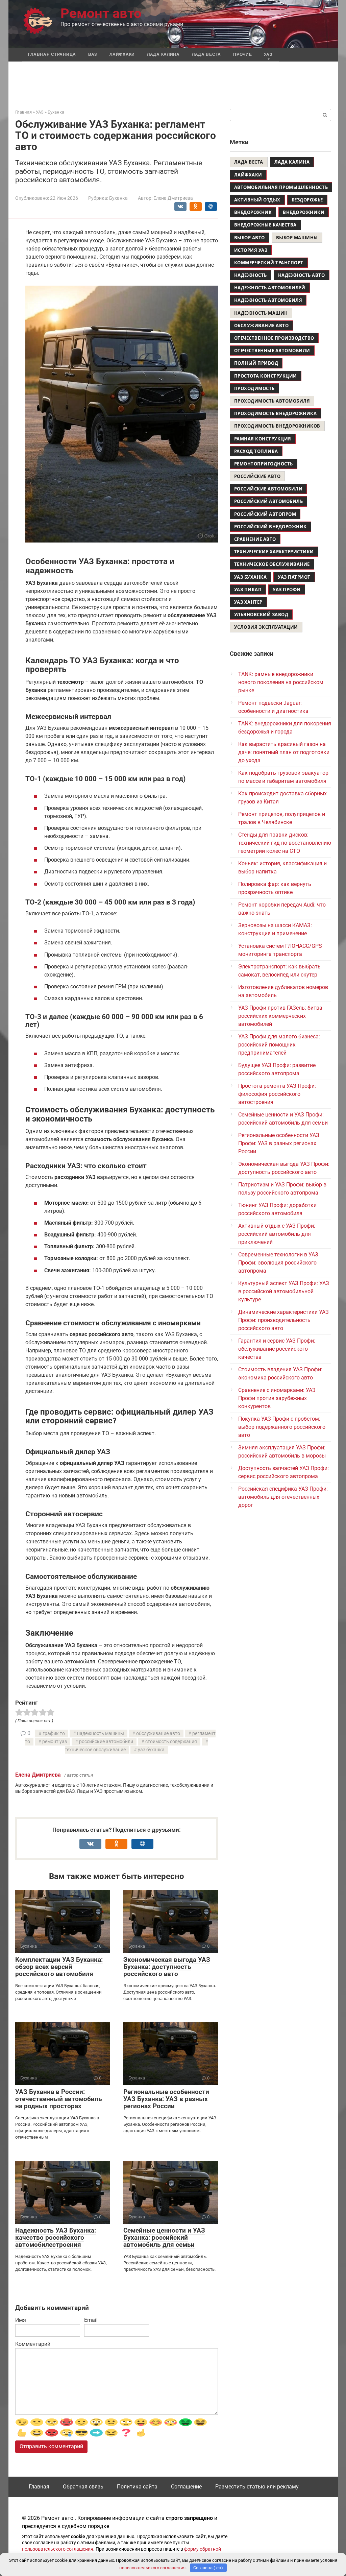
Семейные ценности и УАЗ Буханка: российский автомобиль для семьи (164, 2237)
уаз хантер (248, 602)
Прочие (242, 54)
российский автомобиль (269, 501)
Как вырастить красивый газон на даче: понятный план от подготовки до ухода (284, 752)
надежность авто (302, 275)
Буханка (118, 198)
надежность (251, 275)
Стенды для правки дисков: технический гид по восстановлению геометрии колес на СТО (285, 843)
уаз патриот (294, 577)
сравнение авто (255, 539)
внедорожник (253, 212)
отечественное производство (274, 338)
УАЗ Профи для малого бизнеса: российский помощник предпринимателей (279, 1045)
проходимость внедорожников (277, 426)
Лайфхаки (122, 54)
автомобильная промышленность (281, 187)
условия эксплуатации (266, 627)
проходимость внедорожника (276, 413)
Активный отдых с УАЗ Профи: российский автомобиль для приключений (277, 1234)
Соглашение (186, 2487)
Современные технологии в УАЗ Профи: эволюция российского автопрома (278, 1263)
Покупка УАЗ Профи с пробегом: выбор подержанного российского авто (282, 1427)
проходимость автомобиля (272, 401)
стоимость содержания (171, 1742)
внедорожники (304, 212)
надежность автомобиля (268, 300)
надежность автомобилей (270, 288)
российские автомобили (106, 1742)
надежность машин (261, 313)
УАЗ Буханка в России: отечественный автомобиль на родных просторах (59, 2099)
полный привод (256, 363)
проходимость (254, 388)
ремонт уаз (55, 1742)
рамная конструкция (263, 439)
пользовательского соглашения (58, 2549)
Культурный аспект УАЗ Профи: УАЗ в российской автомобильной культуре (284, 1291)
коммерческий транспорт (269, 263)
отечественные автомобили (272, 351)
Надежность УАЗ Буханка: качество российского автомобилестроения (56, 2237)
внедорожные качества (265, 225)
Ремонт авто (101, 13)
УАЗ (268, 54)
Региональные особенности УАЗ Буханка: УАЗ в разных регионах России (166, 2099)
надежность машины (101, 1734)
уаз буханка (151, 1750)
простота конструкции (266, 376)
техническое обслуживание (272, 564)
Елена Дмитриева (38, 1775)
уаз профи (287, 589)
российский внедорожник (270, 527)
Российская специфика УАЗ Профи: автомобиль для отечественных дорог (283, 1497)
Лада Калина (163, 54)
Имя (21, 2320)
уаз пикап (248, 589)
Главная (39, 2487)
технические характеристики (274, 552)
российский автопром (265, 514)
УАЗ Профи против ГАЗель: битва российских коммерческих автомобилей (280, 1016)
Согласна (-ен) (208, 2568)
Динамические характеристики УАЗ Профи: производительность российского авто (283, 1320)
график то (54, 1734)
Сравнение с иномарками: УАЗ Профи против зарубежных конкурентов (277, 1398)
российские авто (257, 476)
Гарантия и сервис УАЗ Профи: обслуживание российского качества (277, 1349)
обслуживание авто (158, 1734)
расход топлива (256, 451)
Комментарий (33, 2344)
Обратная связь (83, 2487)
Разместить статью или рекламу (257, 2487)
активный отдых (257, 200)
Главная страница (52, 54)
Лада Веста (206, 54)
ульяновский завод (261, 615)
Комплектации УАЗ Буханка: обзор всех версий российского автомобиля (59, 1967)
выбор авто (250, 238)
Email (91, 2320)
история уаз (251, 250)
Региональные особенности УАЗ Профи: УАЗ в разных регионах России (279, 1143)
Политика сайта (137, 2487)
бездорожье (307, 200)
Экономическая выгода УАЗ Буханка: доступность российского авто (167, 1967)
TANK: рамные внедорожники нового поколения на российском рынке (281, 682)
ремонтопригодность (264, 464)
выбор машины (297, 238)
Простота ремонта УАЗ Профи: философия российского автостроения (277, 1094)
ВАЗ (93, 54)
